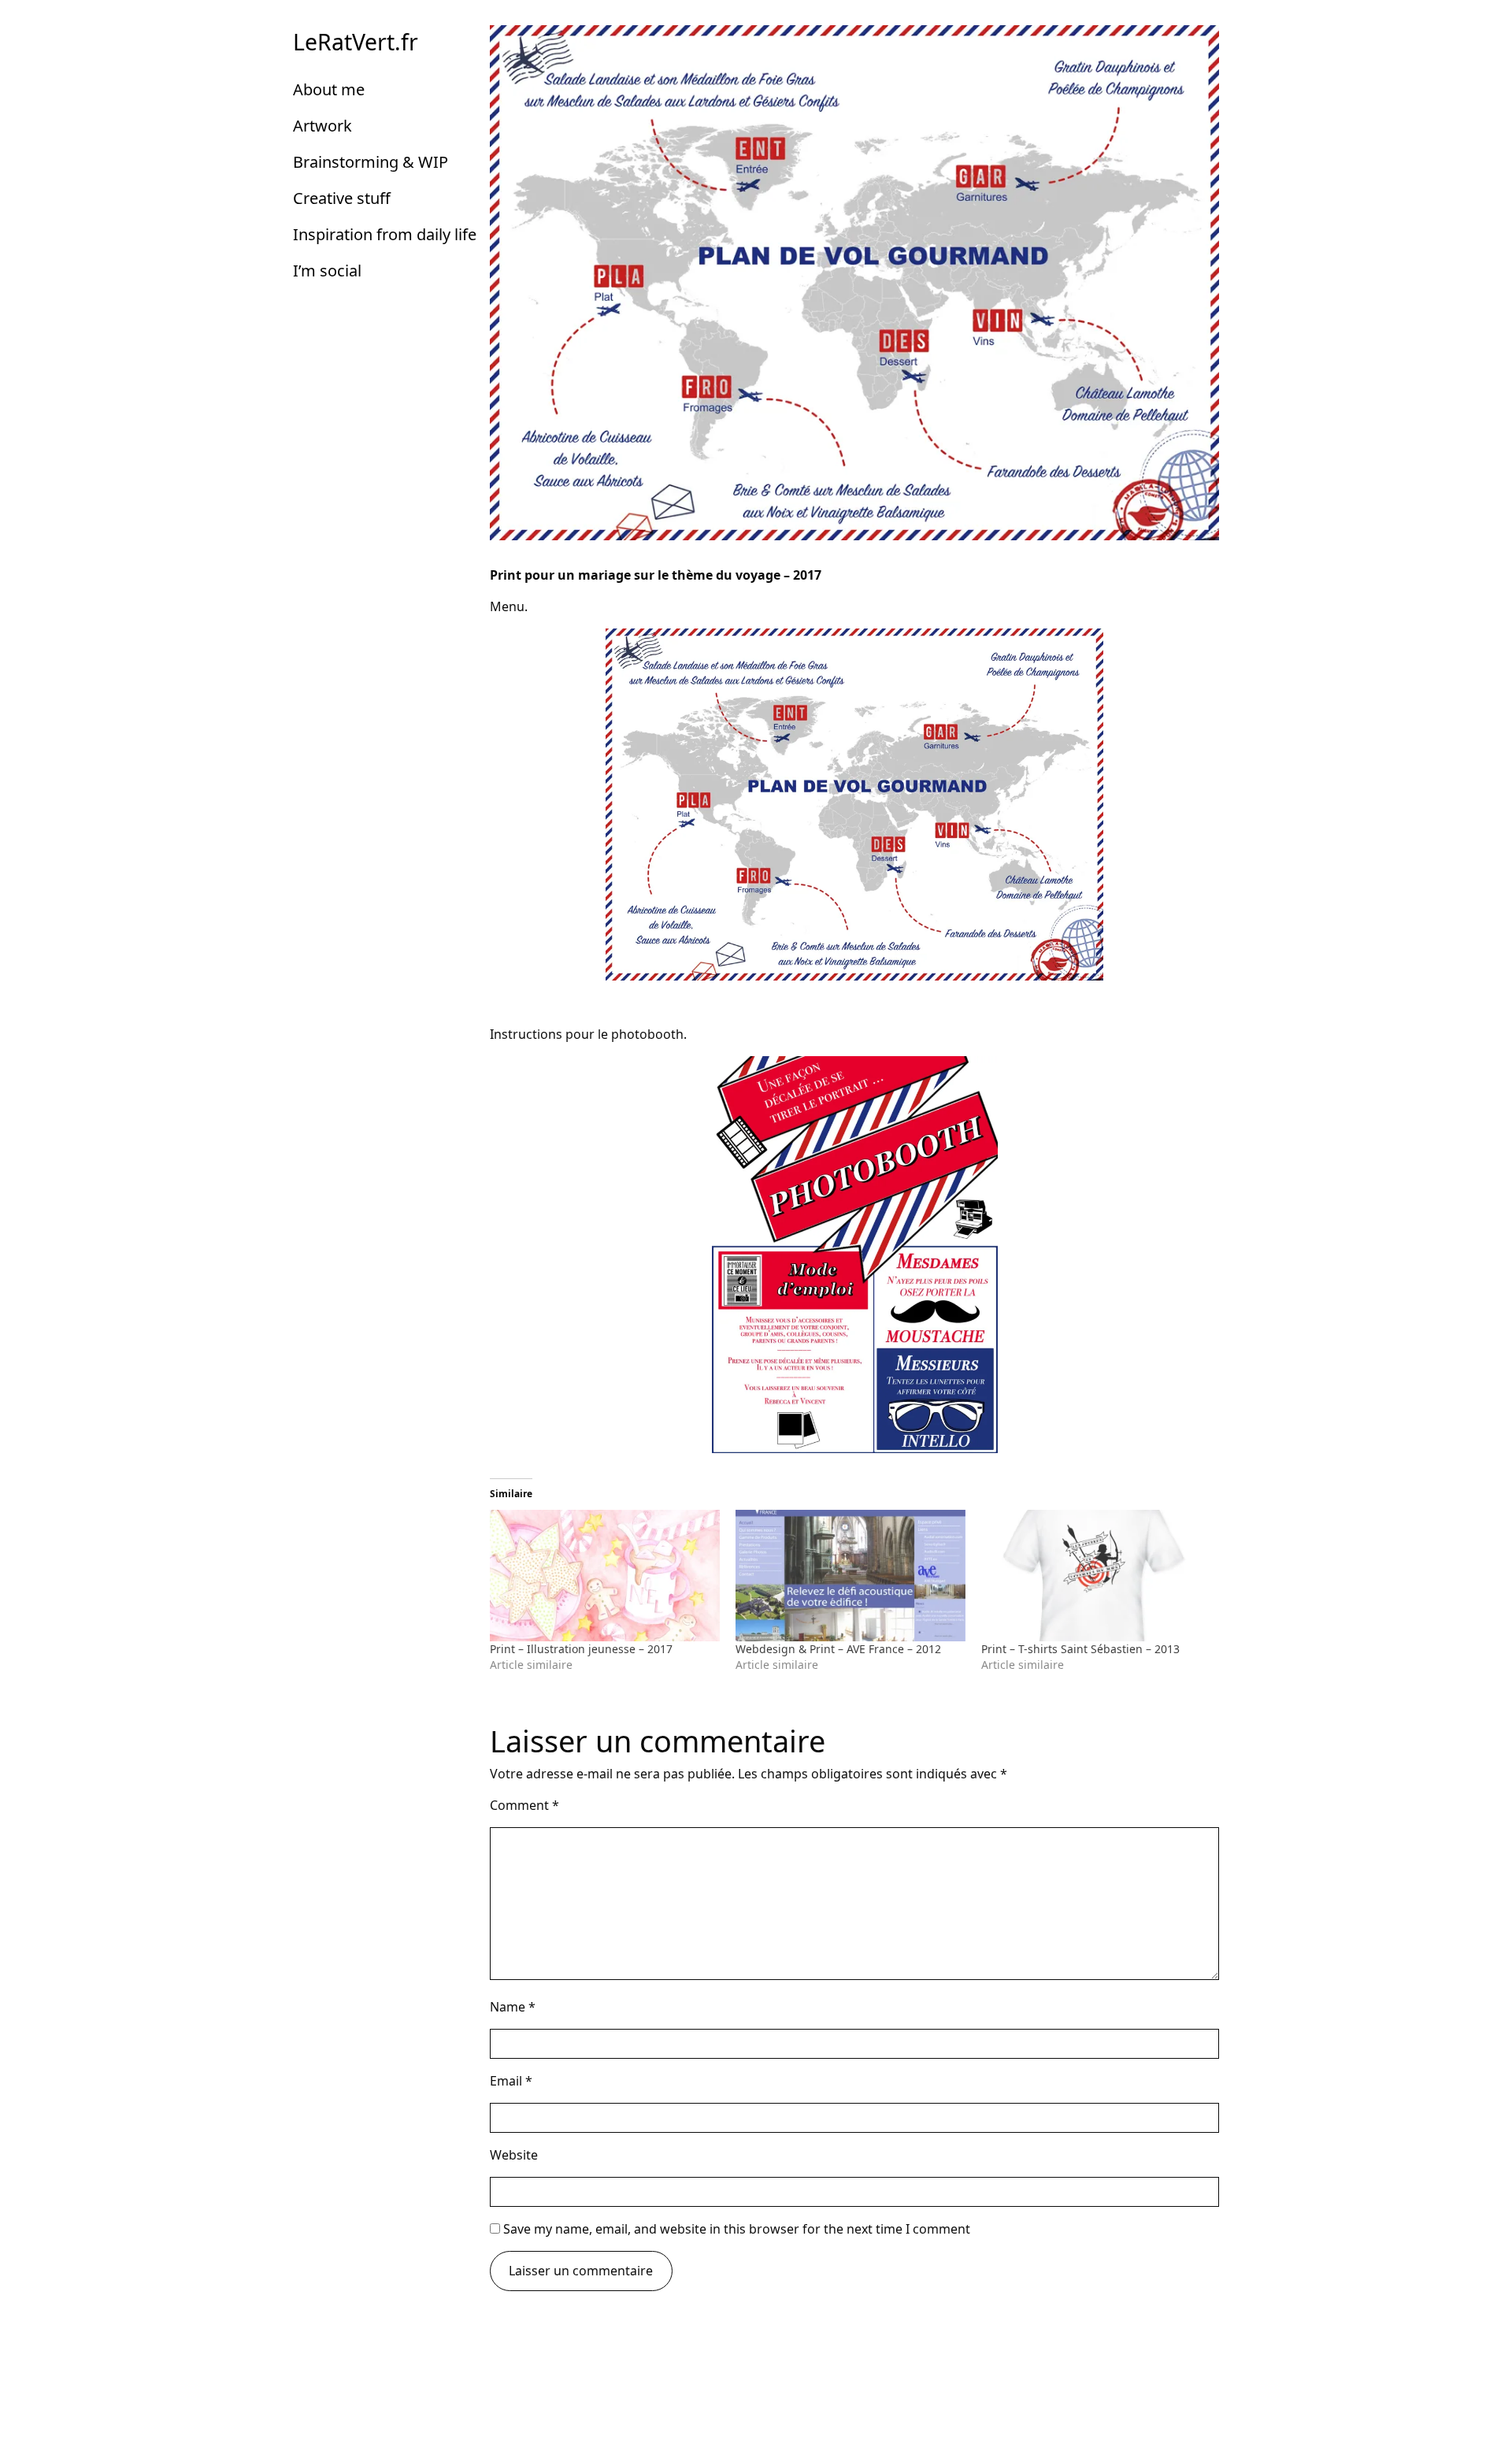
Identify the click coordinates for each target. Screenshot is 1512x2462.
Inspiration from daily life (385, 234)
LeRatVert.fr (356, 42)
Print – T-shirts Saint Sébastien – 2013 (1080, 1649)
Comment (524, 1805)
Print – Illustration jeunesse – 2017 (581, 1649)
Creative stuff (342, 198)
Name (513, 2007)
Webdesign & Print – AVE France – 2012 (838, 1649)
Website (514, 2155)
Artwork (322, 126)
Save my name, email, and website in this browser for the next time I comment (737, 2229)
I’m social (327, 271)
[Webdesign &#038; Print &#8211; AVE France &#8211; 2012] (850, 1576)
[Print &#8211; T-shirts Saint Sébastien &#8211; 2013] (1096, 1576)
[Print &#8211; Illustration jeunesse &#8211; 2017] (605, 1576)
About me (329, 89)
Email (511, 2081)
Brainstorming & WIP (371, 162)
